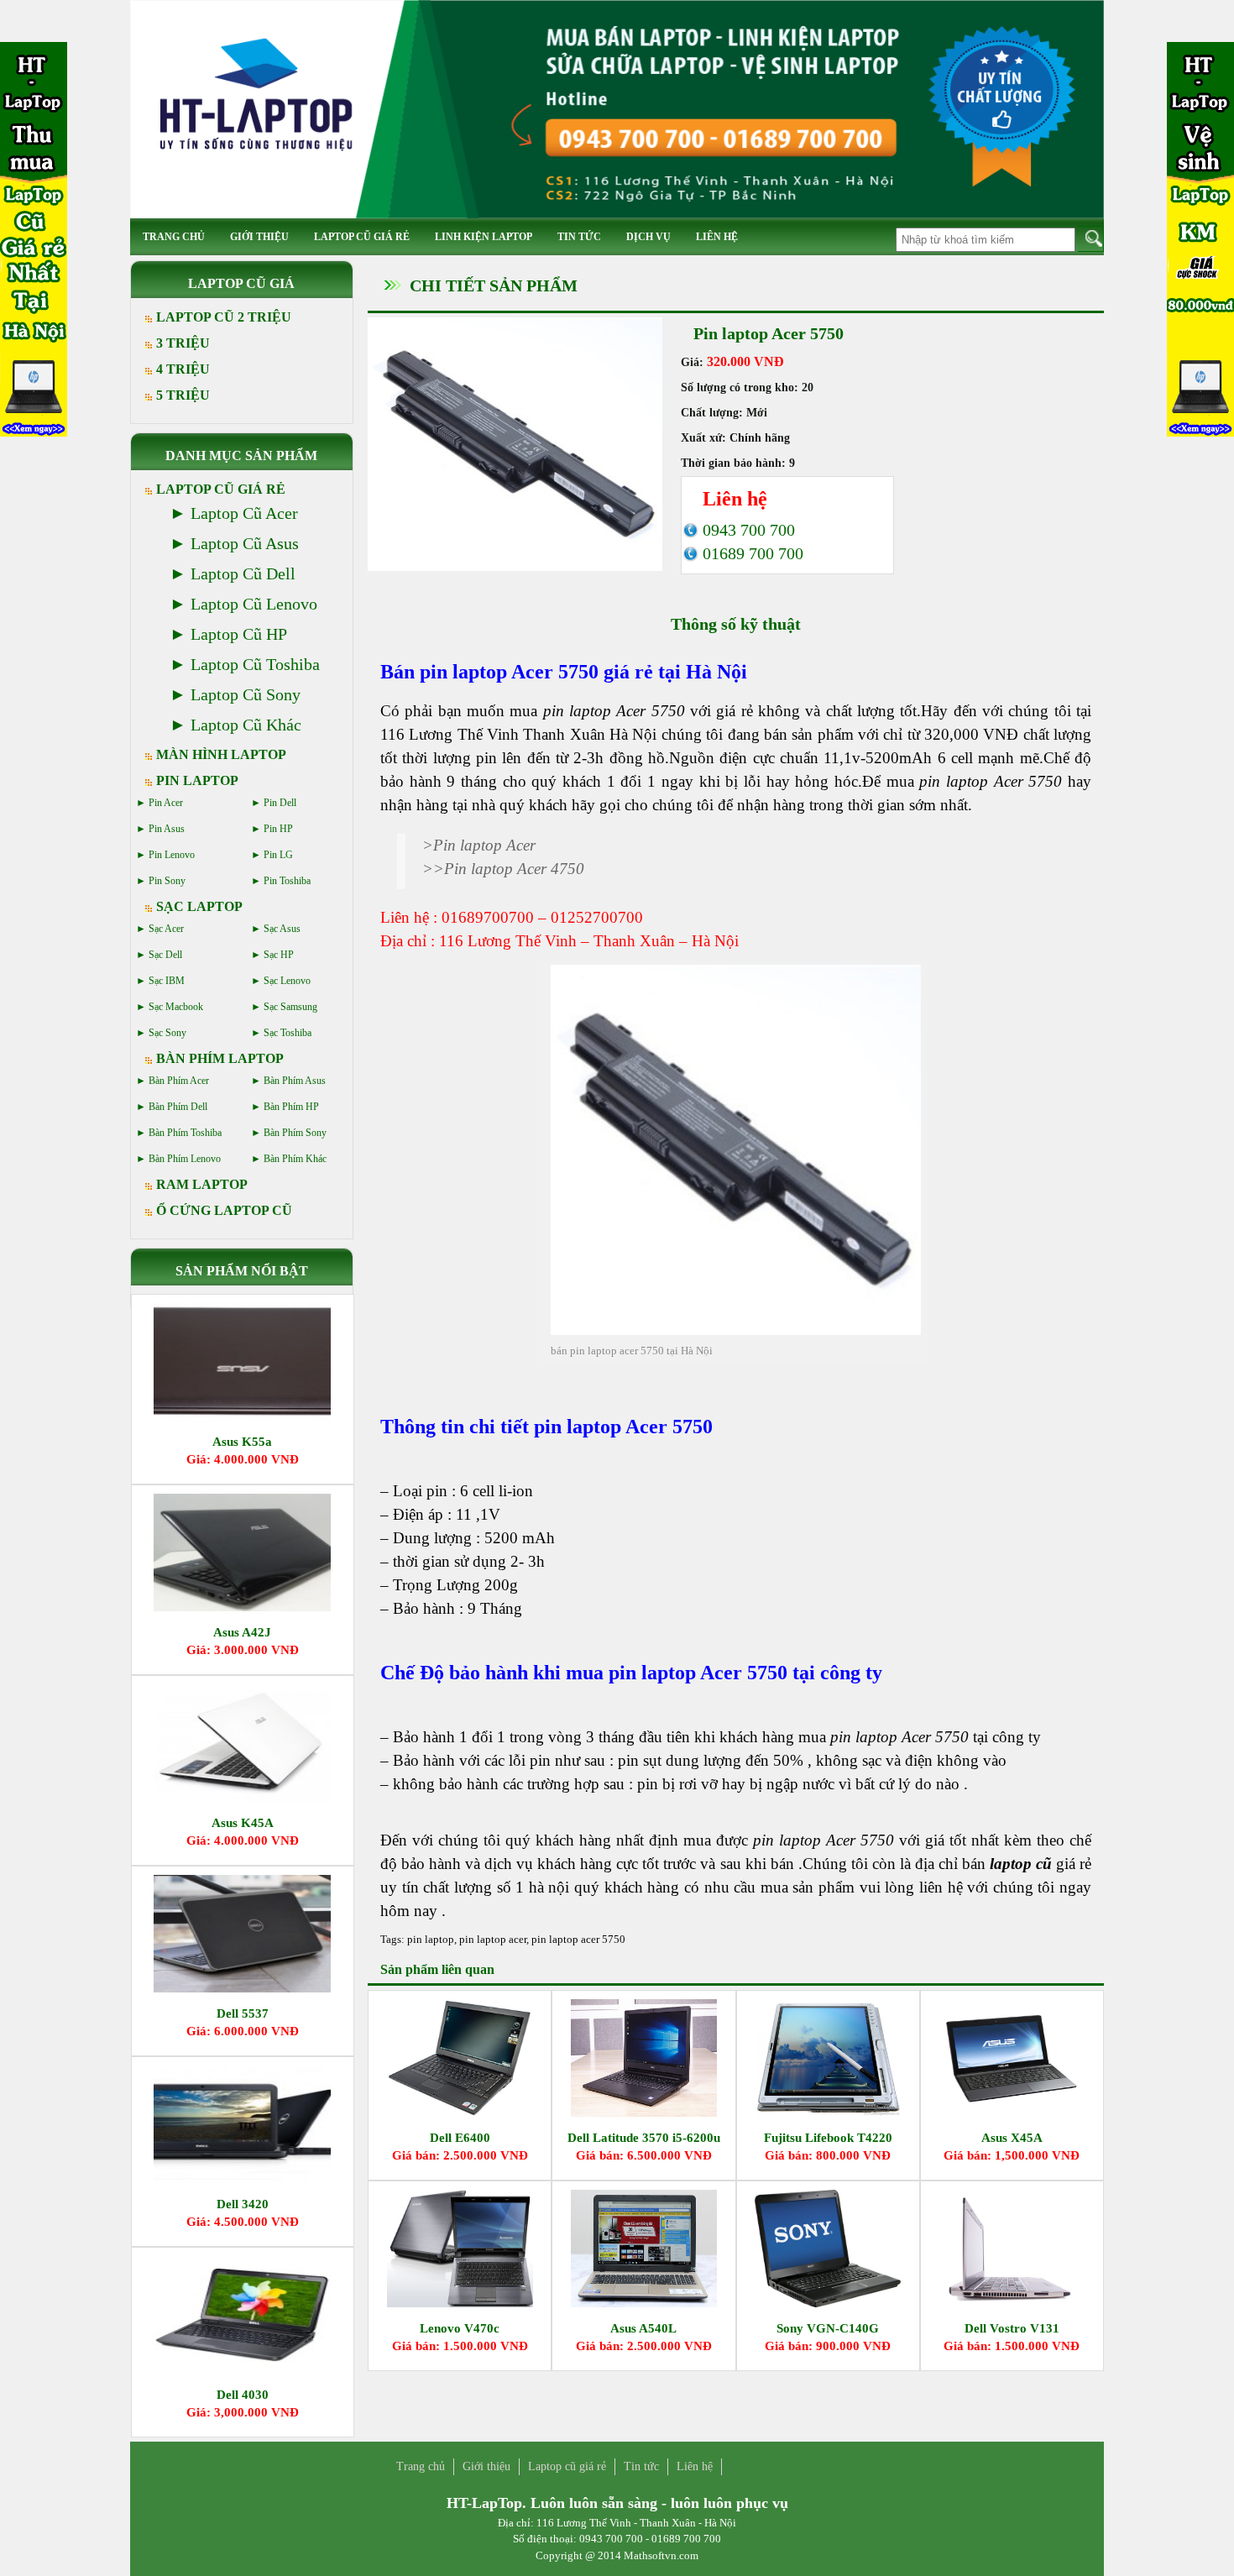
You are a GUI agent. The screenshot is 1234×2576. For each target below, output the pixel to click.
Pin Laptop (197, 780)
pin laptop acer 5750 (578, 1939)
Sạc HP (279, 955)
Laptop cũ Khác (246, 725)
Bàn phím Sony (295, 1133)
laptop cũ (1021, 1864)
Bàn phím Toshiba (185, 1133)
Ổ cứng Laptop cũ (224, 1210)
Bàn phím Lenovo (185, 1159)
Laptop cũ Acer (244, 513)
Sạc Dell (165, 955)
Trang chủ (174, 237)
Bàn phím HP (291, 1107)
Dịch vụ (648, 237)
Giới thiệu (259, 237)
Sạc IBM (167, 981)
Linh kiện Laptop (484, 237)
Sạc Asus (282, 929)
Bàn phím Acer (179, 1081)
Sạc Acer (166, 929)
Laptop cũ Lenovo (254, 604)
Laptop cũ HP (239, 634)
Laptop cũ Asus (245, 543)
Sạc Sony (167, 1033)
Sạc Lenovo (287, 981)
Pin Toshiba (287, 881)
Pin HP (278, 829)
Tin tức (579, 237)
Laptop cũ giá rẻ (362, 237)
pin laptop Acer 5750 (899, 1737)
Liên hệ (717, 237)
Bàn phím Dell (178, 1107)
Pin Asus (167, 829)
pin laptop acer (493, 1939)
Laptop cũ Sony (246, 694)
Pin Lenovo (172, 855)
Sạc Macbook (176, 1007)
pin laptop (431, 1939)
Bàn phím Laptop (220, 1058)
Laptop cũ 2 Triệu (224, 317)
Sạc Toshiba (288, 1033)
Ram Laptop (202, 1184)
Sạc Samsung (290, 1007)
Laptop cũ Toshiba (255, 664)
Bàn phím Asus (295, 1081)
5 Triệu (183, 395)
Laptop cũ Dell (243, 573)
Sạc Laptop (199, 906)
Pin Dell (280, 803)
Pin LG (278, 855)
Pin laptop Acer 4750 (514, 869)
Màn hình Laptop (221, 754)
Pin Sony (167, 881)
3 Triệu (183, 343)
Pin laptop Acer (484, 845)
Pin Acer (166, 803)
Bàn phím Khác (295, 1159)
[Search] (1091, 239)
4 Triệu (183, 369)
